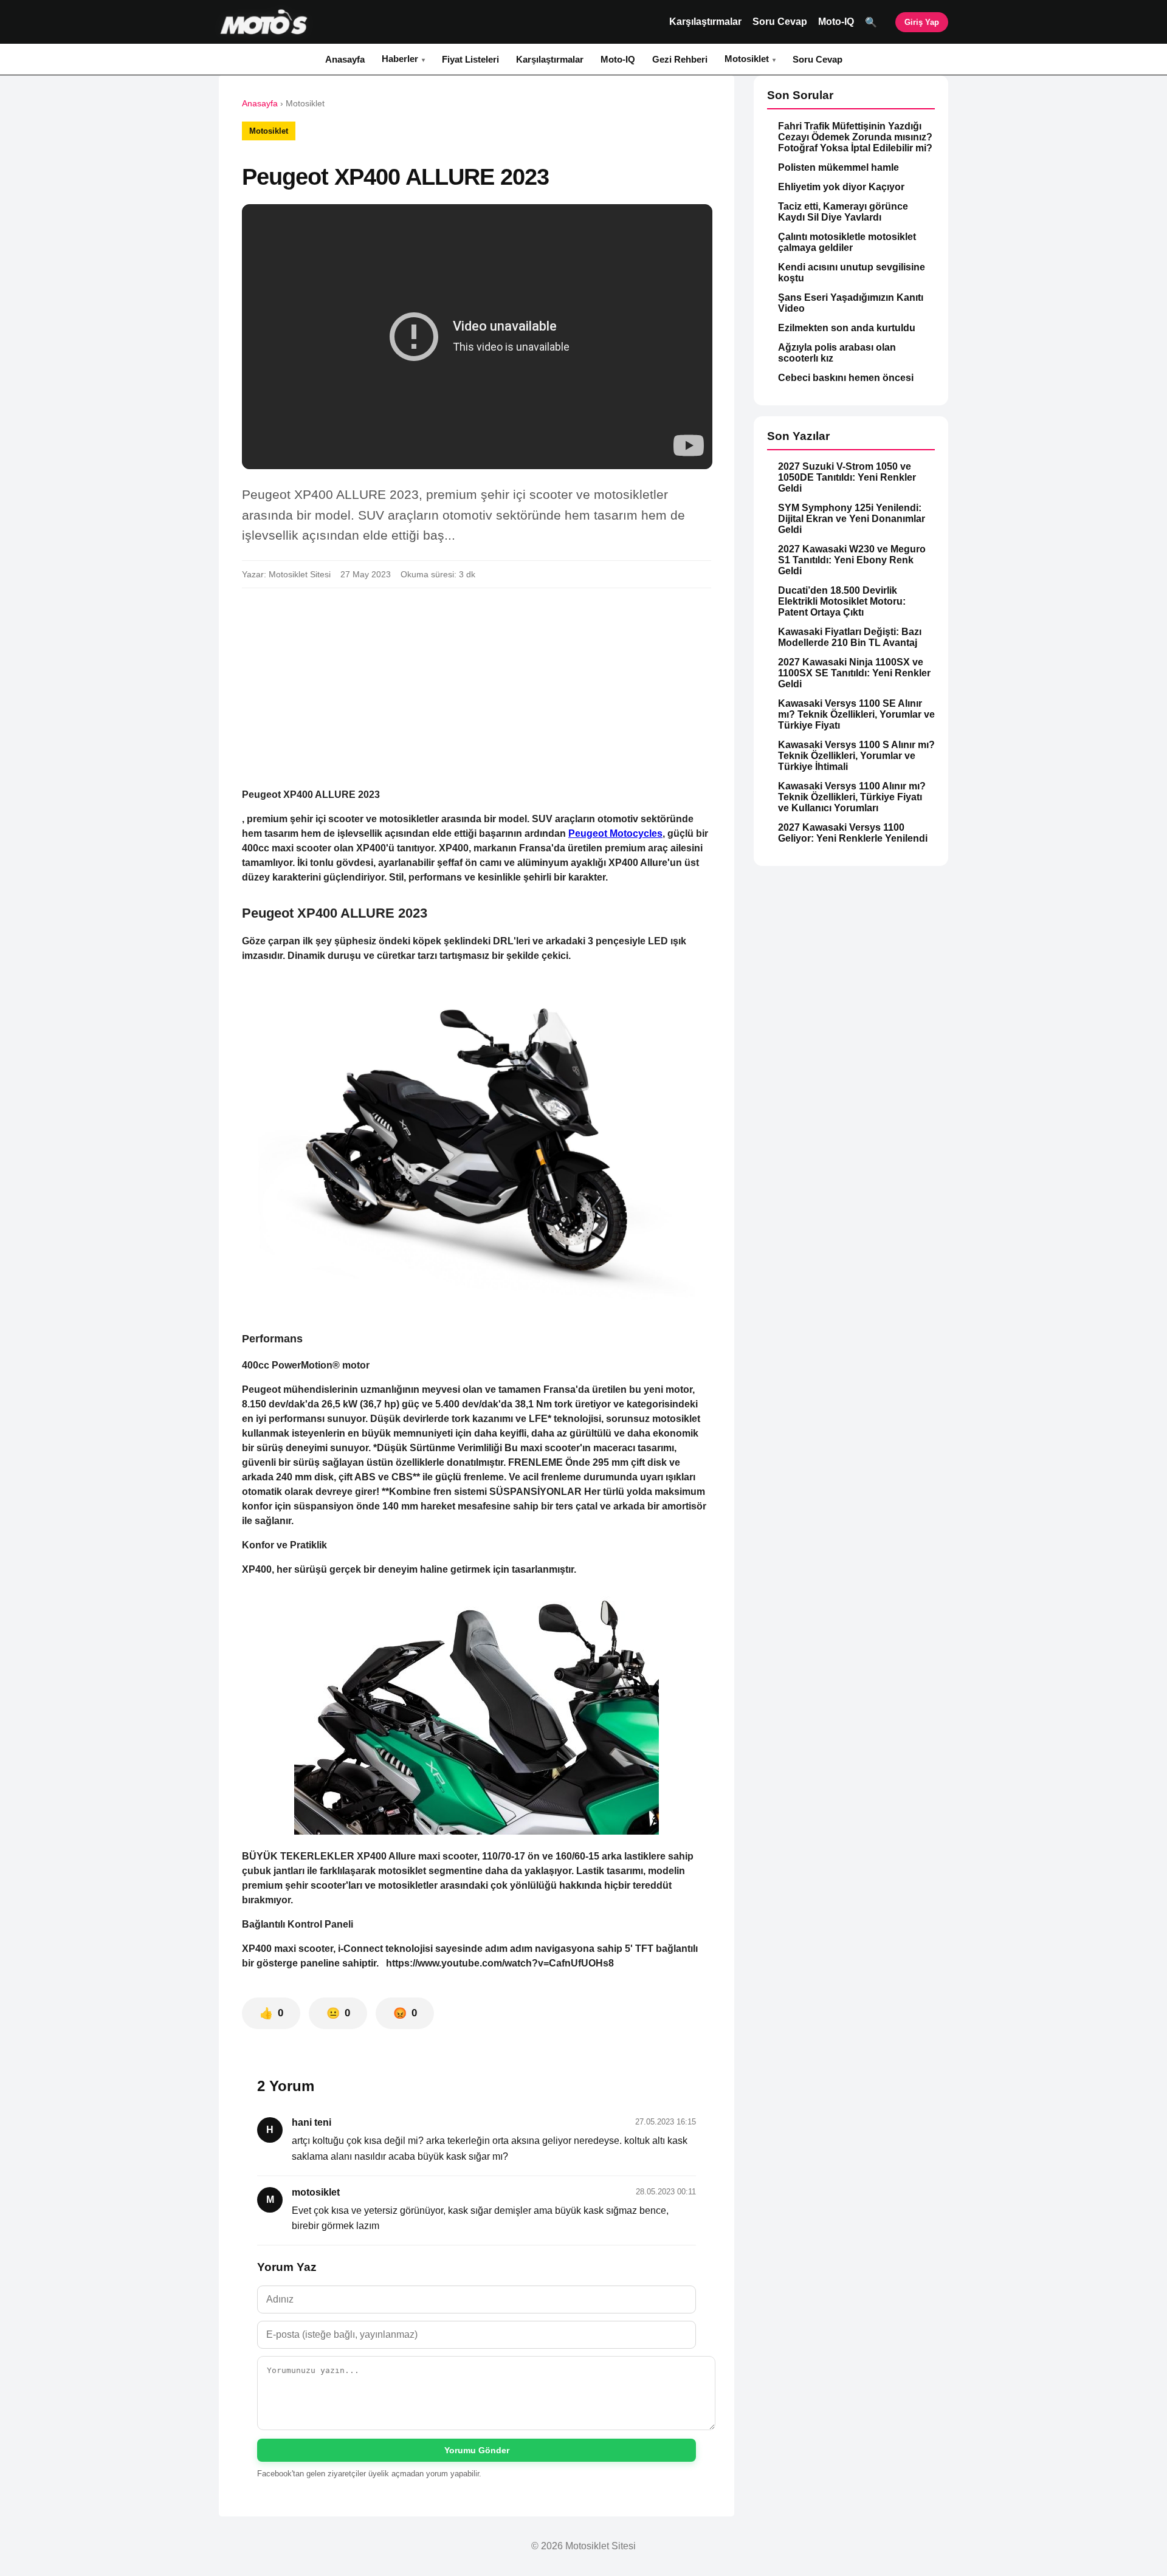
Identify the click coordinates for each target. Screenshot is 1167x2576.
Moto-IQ (836, 22)
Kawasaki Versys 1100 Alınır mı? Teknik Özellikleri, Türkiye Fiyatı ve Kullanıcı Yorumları (852, 797)
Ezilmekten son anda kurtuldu (847, 328)
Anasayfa (345, 59)
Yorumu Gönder (477, 2450)
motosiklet (316, 2192)
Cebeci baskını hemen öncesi (846, 378)
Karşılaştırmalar (705, 22)
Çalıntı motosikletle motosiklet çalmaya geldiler (847, 242)
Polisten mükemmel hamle (838, 167)
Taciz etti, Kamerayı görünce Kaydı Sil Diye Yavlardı (843, 212)
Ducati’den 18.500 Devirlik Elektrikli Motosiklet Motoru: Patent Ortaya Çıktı (842, 601)
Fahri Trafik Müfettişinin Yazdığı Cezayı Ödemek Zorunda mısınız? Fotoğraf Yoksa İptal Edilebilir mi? (855, 137)
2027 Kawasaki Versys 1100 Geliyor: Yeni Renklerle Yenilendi (853, 833)
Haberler (400, 59)
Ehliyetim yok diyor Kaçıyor (841, 187)
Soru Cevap (780, 22)
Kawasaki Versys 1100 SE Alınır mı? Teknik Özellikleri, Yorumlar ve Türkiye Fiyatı (856, 714)
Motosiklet (747, 59)
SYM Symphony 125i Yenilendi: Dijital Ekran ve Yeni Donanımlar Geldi (852, 519)
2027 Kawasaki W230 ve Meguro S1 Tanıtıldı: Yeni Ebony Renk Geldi (852, 560)
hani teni (312, 2122)
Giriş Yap (922, 22)
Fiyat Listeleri (470, 59)
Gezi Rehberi (680, 59)
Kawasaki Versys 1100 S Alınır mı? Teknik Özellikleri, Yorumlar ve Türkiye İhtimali (856, 756)
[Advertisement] (477, 688)
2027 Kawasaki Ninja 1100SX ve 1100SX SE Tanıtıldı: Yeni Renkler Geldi (854, 673)
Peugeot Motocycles (615, 833)
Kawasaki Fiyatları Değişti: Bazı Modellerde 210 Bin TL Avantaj (850, 637)
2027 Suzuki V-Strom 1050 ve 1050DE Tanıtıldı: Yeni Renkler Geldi (847, 477)
